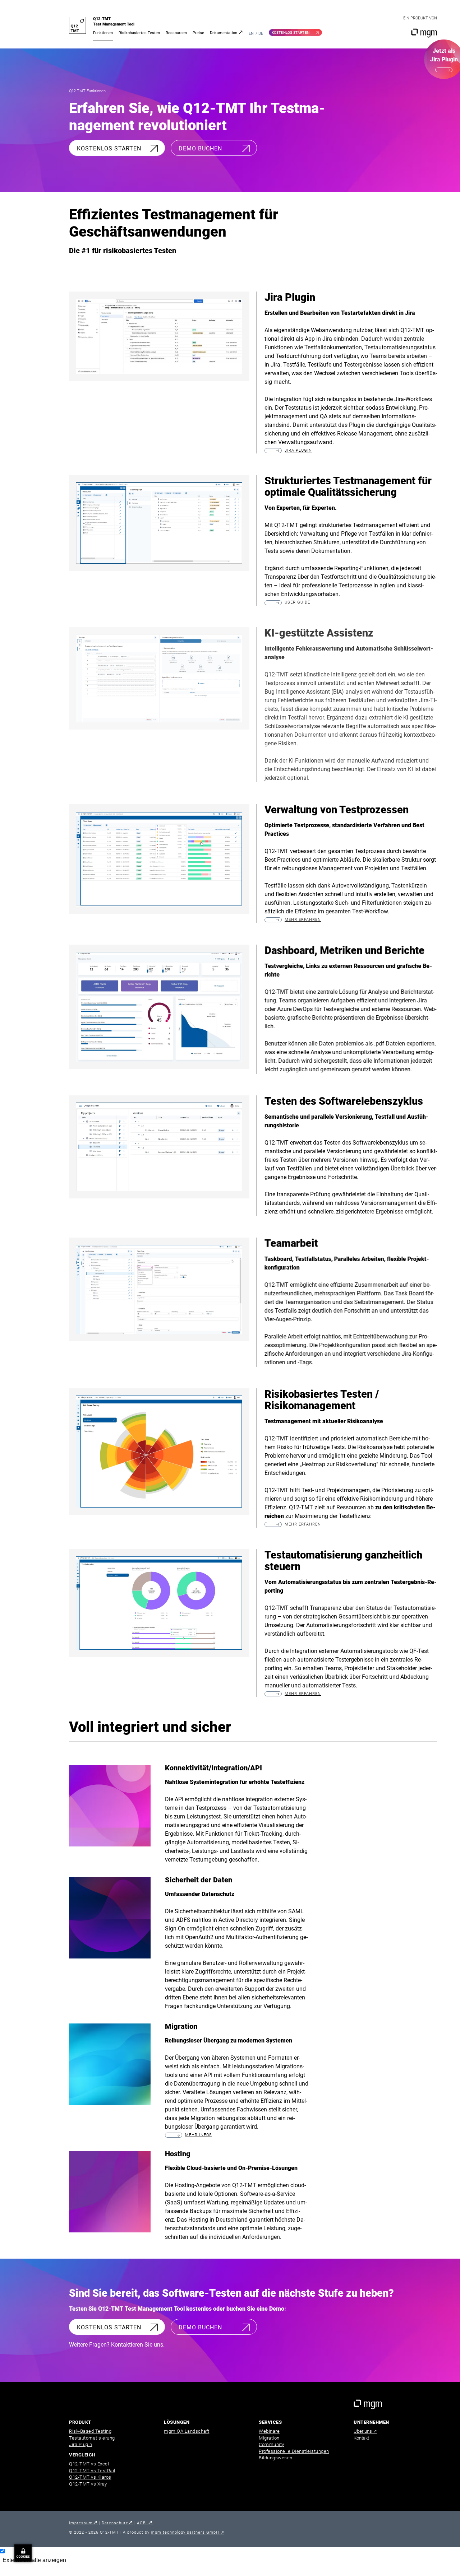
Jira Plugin (81, 2444)
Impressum (83, 2523)
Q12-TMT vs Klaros (90, 2477)
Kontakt (361, 2438)
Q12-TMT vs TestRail (92, 2471)
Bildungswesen (276, 2458)
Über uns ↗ (365, 2431)
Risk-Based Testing (90, 2431)
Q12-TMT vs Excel (89, 2464)
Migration (269, 2438)
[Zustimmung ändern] (23, 2553)
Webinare (269, 2431)
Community (272, 2444)
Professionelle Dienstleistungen (294, 2451)
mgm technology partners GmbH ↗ (188, 2532)
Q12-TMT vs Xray (88, 2484)
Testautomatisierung (92, 2438)
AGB (145, 2523)
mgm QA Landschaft (187, 2431)
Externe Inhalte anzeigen (34, 2560)
